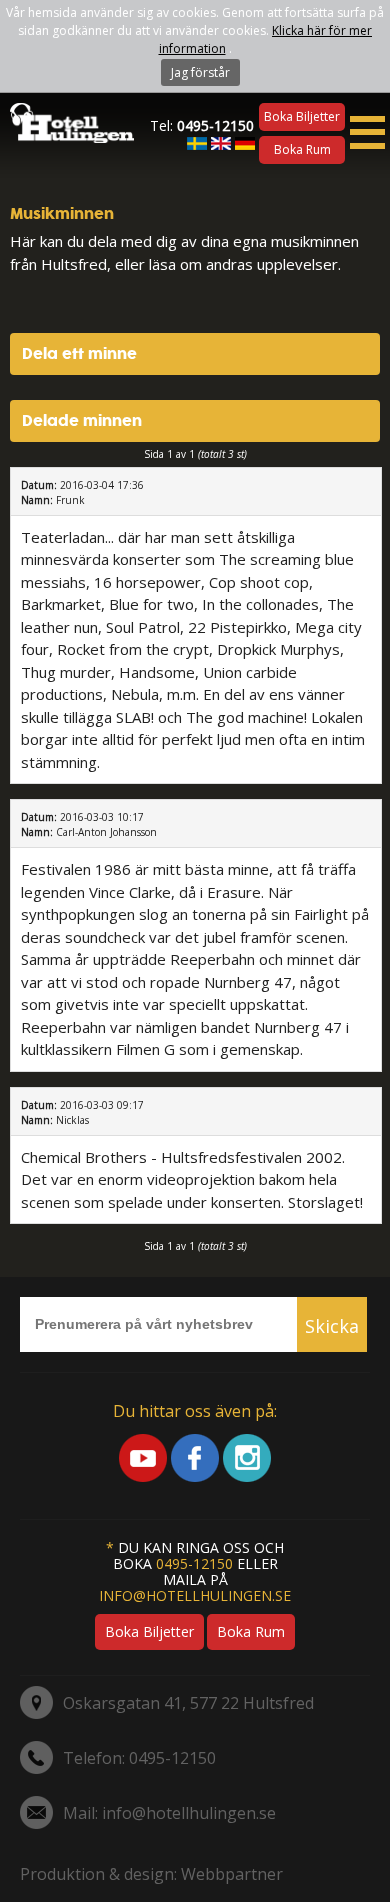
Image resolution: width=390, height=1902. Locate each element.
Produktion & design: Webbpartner (151, 1874)
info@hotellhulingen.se (195, 1595)
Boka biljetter (302, 116)
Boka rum (302, 149)
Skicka (332, 1326)
